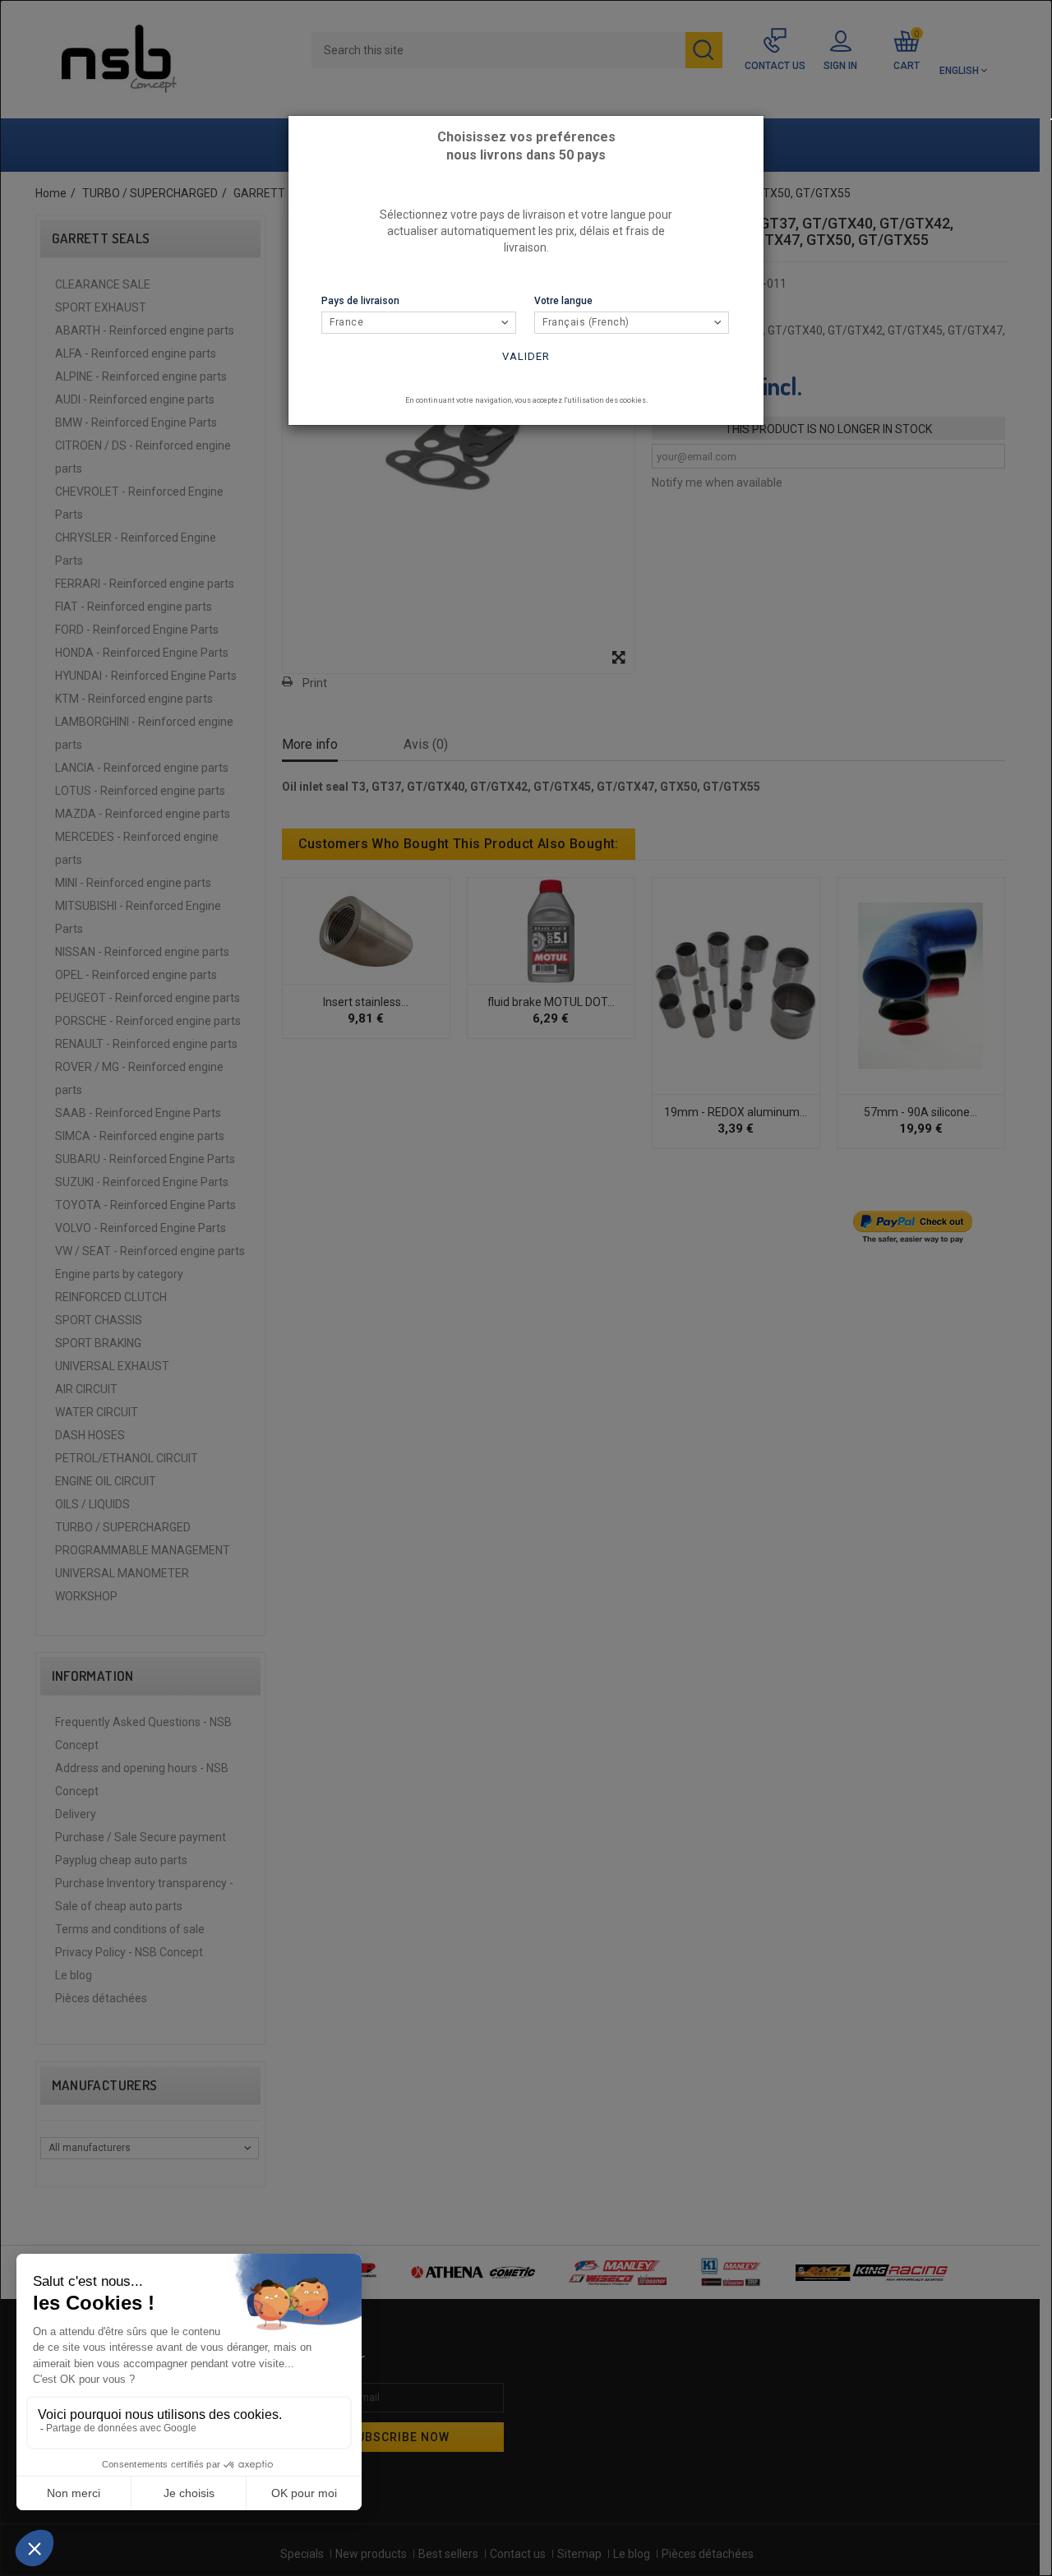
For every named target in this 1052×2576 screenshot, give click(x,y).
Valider (526, 356)
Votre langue (563, 301)
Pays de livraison (360, 301)
